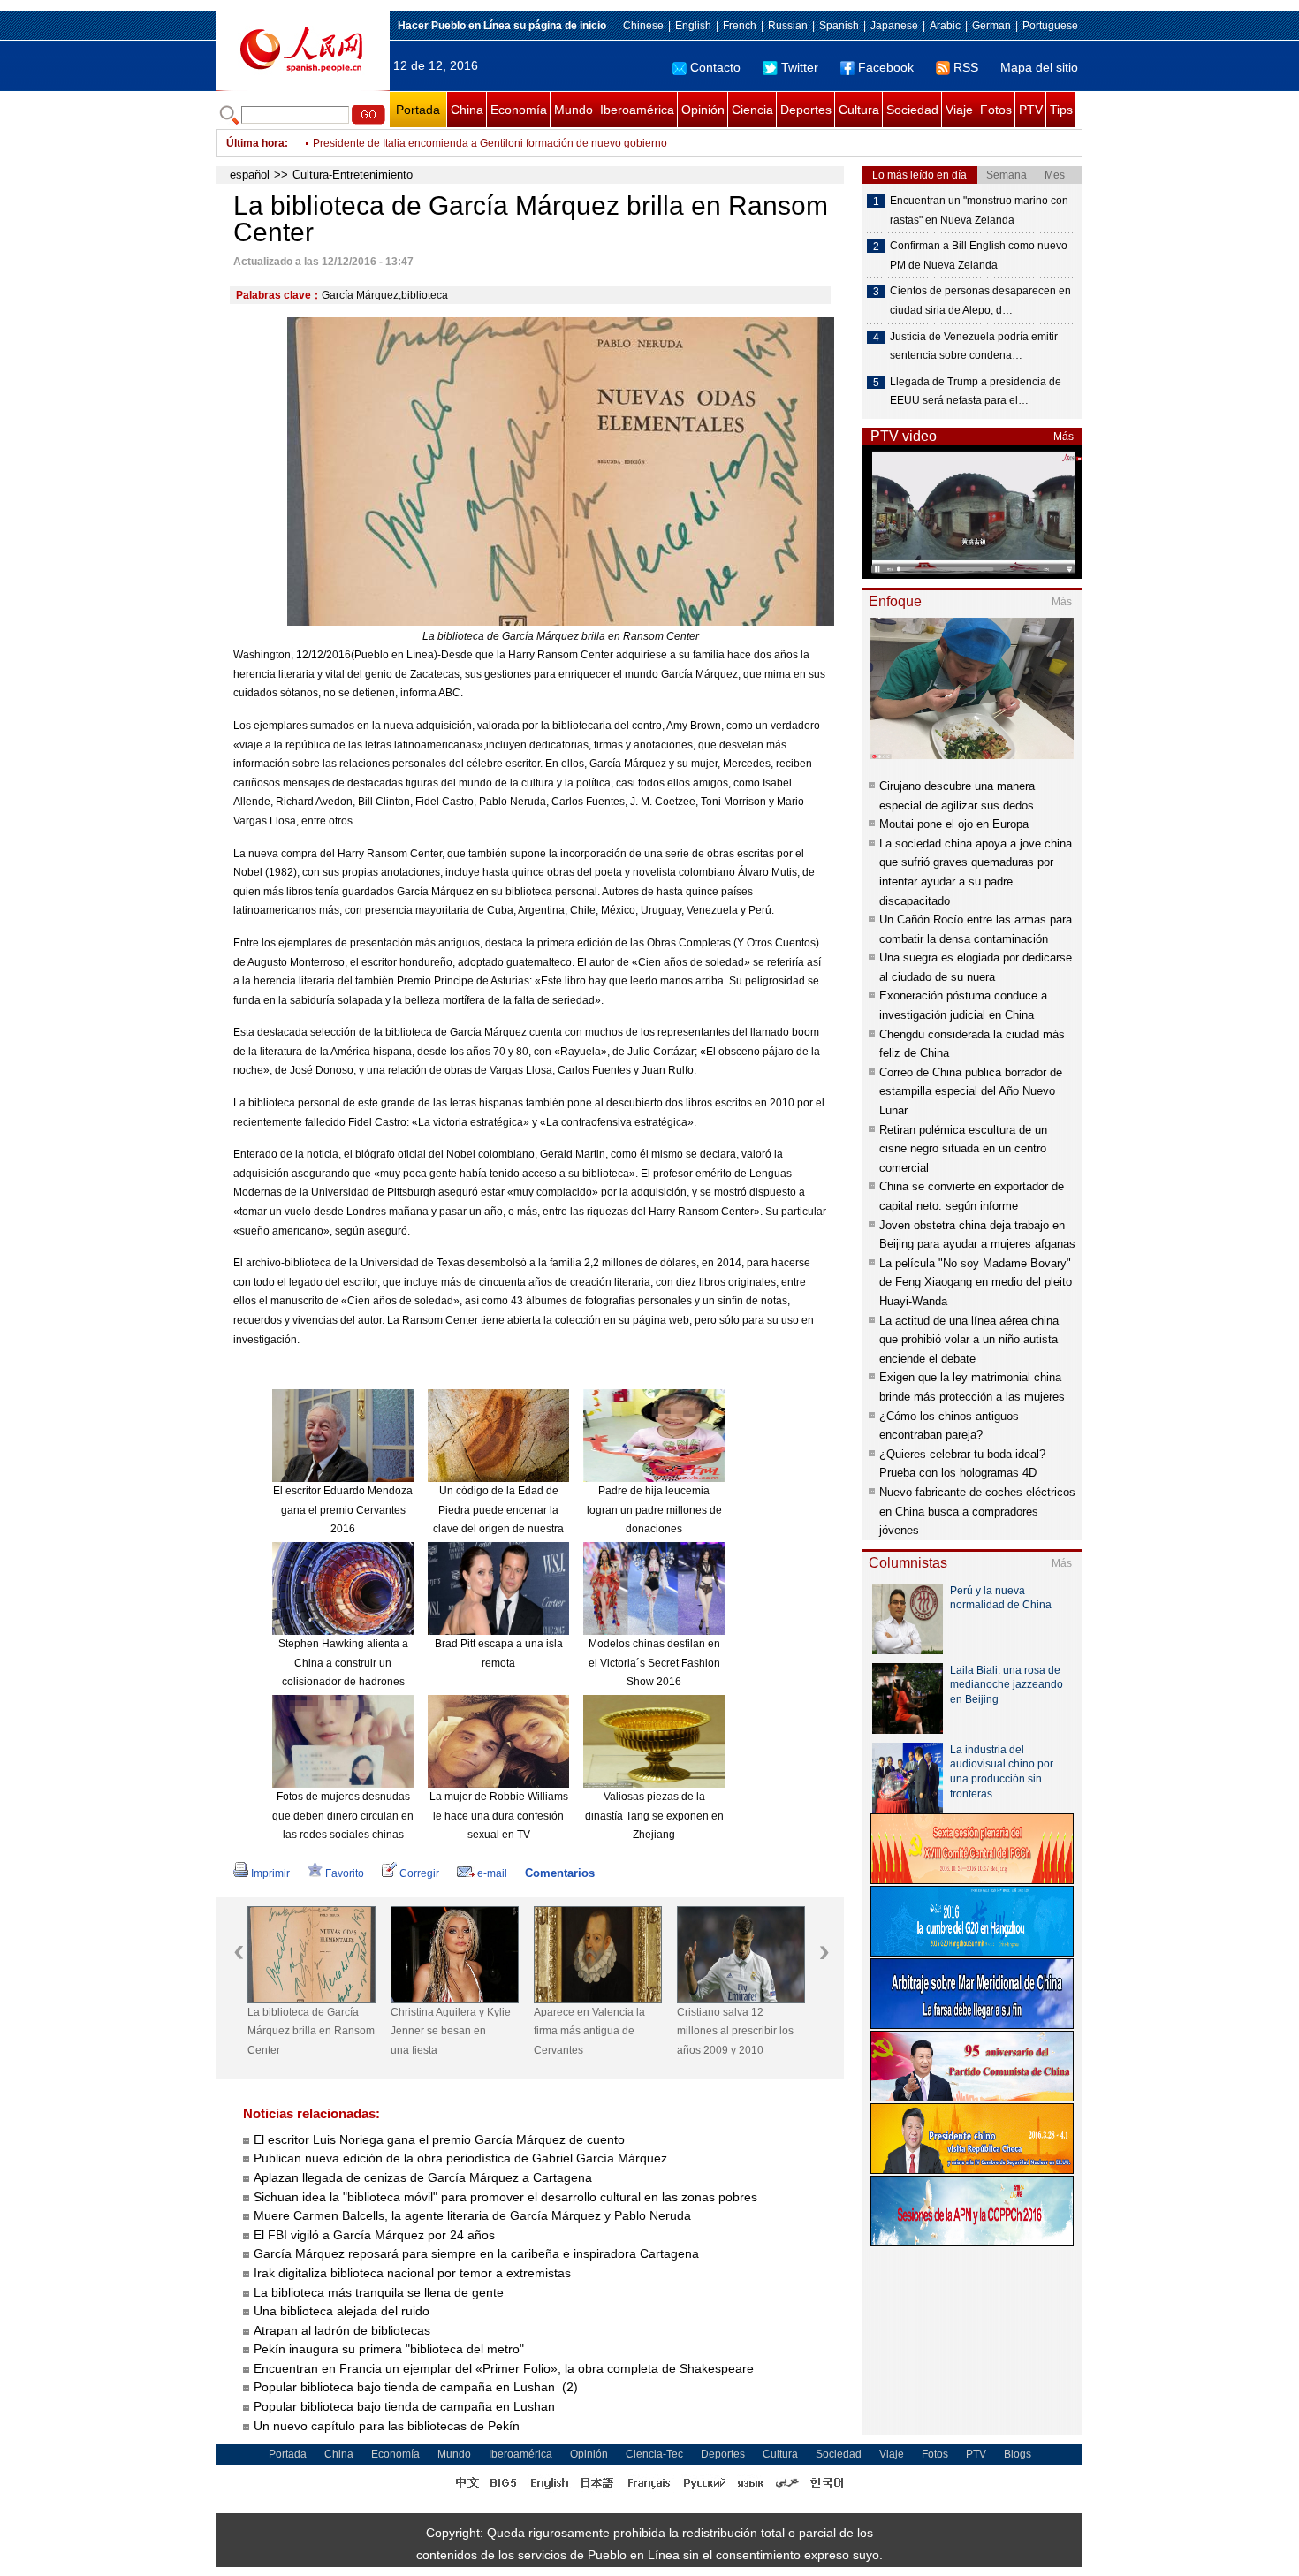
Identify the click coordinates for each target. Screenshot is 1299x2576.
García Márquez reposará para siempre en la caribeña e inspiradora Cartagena (476, 2253)
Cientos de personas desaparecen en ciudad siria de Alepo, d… (980, 300)
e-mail (492, 1873)
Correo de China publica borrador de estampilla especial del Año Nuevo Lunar (971, 1091)
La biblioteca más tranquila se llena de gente (379, 2292)
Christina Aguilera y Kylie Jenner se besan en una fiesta (451, 2031)
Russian (788, 26)
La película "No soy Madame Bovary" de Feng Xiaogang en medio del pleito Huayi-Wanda (976, 1282)
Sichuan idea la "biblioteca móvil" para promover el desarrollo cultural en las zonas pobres (505, 2197)
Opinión (703, 110)
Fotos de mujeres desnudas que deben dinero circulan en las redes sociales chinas (343, 1816)
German (991, 26)
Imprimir (270, 1873)
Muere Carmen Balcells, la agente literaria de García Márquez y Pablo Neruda (472, 2215)
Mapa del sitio (1039, 67)
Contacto (715, 67)
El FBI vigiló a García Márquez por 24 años (374, 2235)
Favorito (345, 1873)
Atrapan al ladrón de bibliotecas (342, 2330)
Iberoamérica (637, 110)
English (693, 26)
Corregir (419, 1873)
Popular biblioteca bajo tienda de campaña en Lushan (406, 2406)
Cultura (859, 110)
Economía (519, 110)
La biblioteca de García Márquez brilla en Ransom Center (311, 2031)
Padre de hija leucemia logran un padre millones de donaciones (654, 1510)
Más (1064, 437)
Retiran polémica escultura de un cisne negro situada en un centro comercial (963, 1149)
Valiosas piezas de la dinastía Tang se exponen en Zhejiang (654, 1816)
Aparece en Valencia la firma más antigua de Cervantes (589, 2031)
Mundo (574, 110)
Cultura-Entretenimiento (353, 175)
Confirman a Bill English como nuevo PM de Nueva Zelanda (457, 143)
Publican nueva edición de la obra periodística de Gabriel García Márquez (460, 2158)
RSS (966, 67)
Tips (1061, 110)
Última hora (255, 143)
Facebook (886, 67)
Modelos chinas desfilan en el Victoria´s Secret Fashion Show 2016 (654, 1663)
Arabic (945, 26)
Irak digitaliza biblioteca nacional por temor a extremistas (412, 2273)
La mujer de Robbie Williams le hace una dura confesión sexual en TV (499, 1816)
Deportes (806, 110)
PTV (1031, 110)
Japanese (894, 26)
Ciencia (752, 110)
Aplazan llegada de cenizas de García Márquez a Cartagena (423, 2177)
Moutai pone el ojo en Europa (954, 824)
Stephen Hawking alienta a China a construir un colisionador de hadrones (343, 1663)
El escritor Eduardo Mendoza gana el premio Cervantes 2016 (343, 1510)
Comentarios (560, 1873)
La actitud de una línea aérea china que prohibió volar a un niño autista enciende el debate (969, 1340)
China (467, 110)
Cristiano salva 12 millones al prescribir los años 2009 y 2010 (735, 2031)
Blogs (1018, 2454)
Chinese (643, 26)
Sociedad (912, 110)
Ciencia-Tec (654, 2454)
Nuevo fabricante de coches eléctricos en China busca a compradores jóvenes (977, 1511)
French (740, 26)
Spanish (839, 26)
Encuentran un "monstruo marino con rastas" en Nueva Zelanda (979, 210)
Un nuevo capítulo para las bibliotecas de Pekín (387, 2426)
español (250, 175)
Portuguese (1050, 26)
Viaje (959, 110)
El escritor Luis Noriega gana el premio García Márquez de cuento (439, 2139)
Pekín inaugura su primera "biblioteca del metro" (389, 2349)
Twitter (800, 67)
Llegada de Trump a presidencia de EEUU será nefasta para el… (976, 391)
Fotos (996, 110)
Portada (418, 110)
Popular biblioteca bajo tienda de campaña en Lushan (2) (416, 2387)
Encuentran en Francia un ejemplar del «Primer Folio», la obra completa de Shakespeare (504, 2368)
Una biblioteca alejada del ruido (342, 2311)
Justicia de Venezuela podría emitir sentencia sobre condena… (974, 346)
